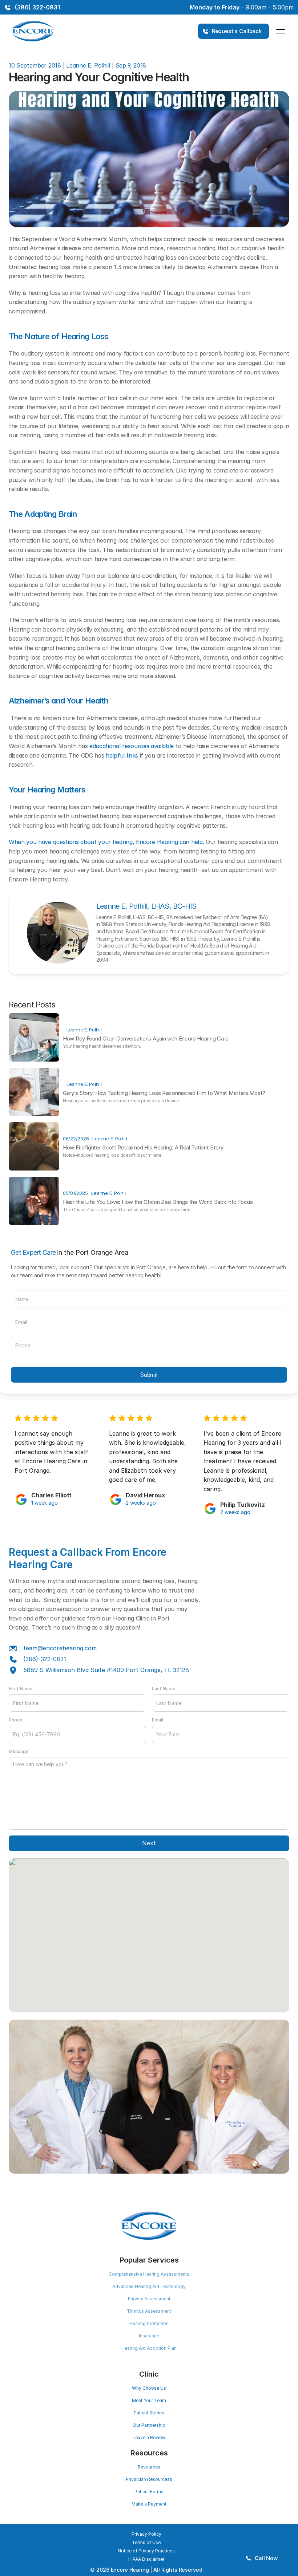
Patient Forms (149, 2492)
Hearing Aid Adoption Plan (149, 2348)
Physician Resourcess (149, 2479)
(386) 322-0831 (37, 7)
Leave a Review (149, 2437)
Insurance (149, 2336)
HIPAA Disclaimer (146, 2559)
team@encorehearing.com (60, 1648)
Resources (149, 2467)
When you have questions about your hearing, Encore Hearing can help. (106, 842)
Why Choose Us (149, 2388)
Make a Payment (149, 2504)
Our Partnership (149, 2425)
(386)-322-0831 (45, 1659)
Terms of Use (146, 2542)
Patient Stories (149, 2413)
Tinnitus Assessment (149, 2311)
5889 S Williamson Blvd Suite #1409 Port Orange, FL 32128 (106, 1670)
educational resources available (132, 746)
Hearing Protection (149, 2323)
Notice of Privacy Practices (146, 2551)
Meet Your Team (149, 2400)
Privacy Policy (146, 2534)
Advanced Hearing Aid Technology (149, 2286)
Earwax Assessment (149, 2299)
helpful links (122, 755)
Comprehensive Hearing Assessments (149, 2274)
